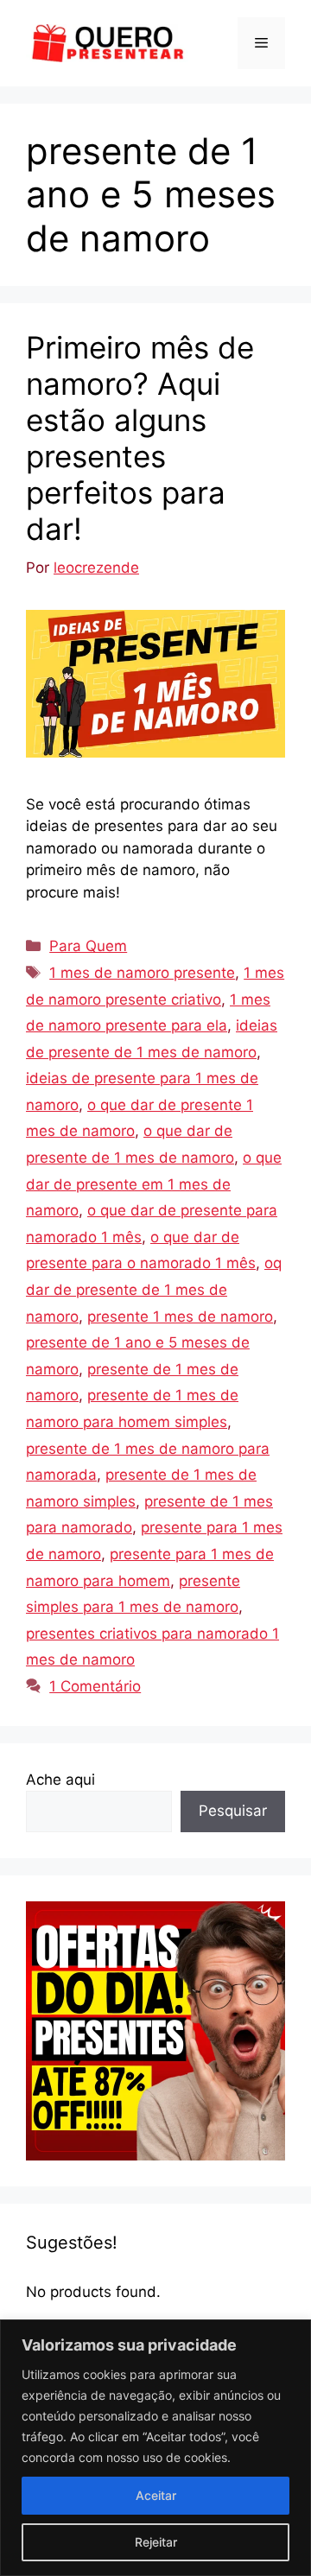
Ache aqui (60, 1780)
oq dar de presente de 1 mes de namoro (154, 1289)
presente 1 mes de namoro (180, 1317)
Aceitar (156, 2495)
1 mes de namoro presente (142, 973)
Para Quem (88, 946)
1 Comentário (95, 1686)
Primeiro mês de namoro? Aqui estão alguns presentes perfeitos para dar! (140, 438)
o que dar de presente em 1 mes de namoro (154, 1184)
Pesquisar (233, 1811)
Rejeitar (156, 2542)
